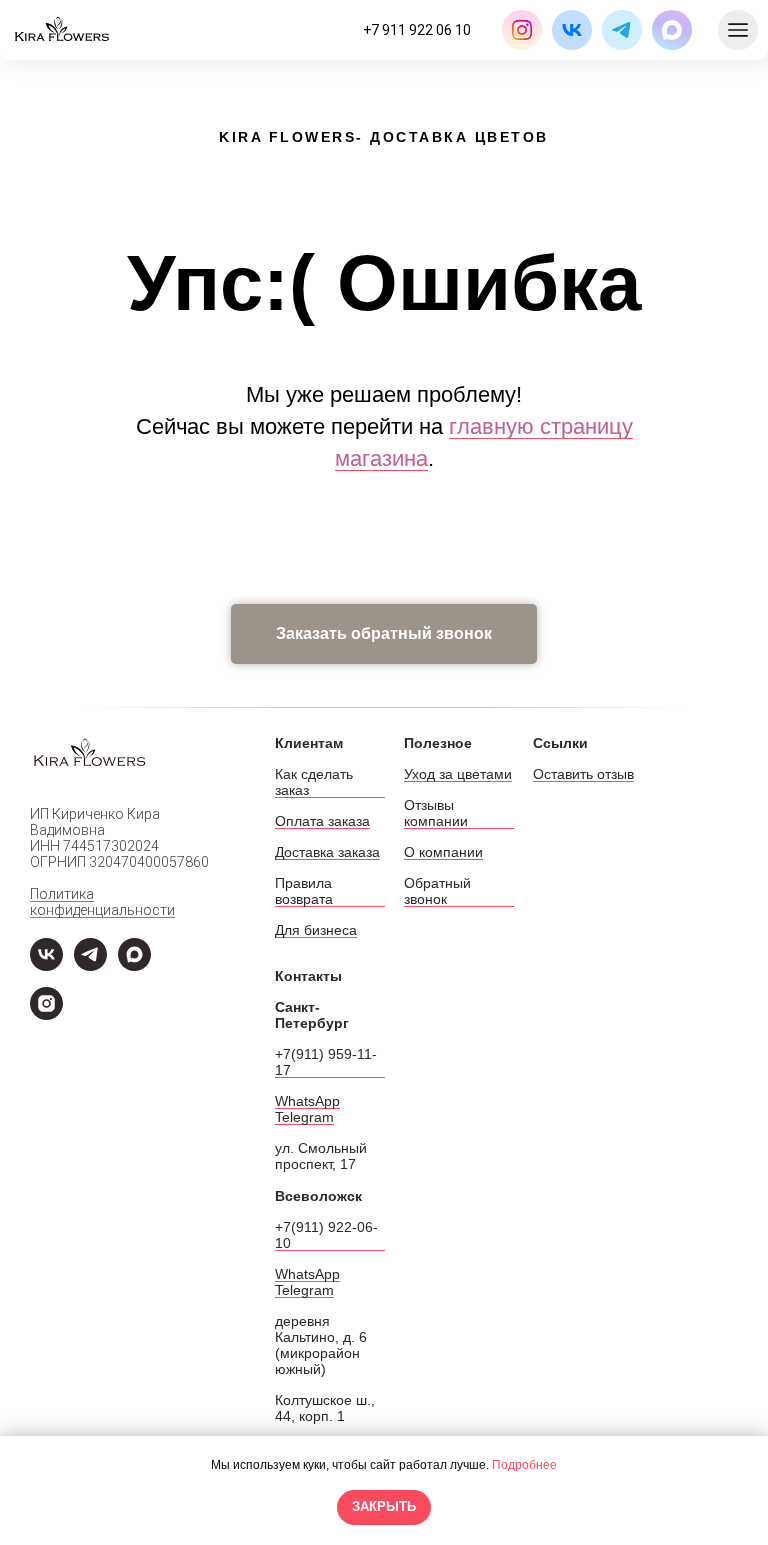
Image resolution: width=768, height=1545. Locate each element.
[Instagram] (46, 1014)
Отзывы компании (436, 813)
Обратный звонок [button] (437, 891)
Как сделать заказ (314, 782)
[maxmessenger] (134, 965)
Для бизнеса (316, 930)
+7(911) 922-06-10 (326, 1235)
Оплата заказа (322, 821)
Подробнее (524, 1465)
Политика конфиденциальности (102, 902)
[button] (384, 634)
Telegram (304, 1117)
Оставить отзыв (583, 774)
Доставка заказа (327, 852)
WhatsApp (307, 1101)
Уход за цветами (458, 774)
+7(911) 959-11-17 (326, 1062)
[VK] (46, 965)
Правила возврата (304, 891)
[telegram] (90, 965)
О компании (443, 852)
